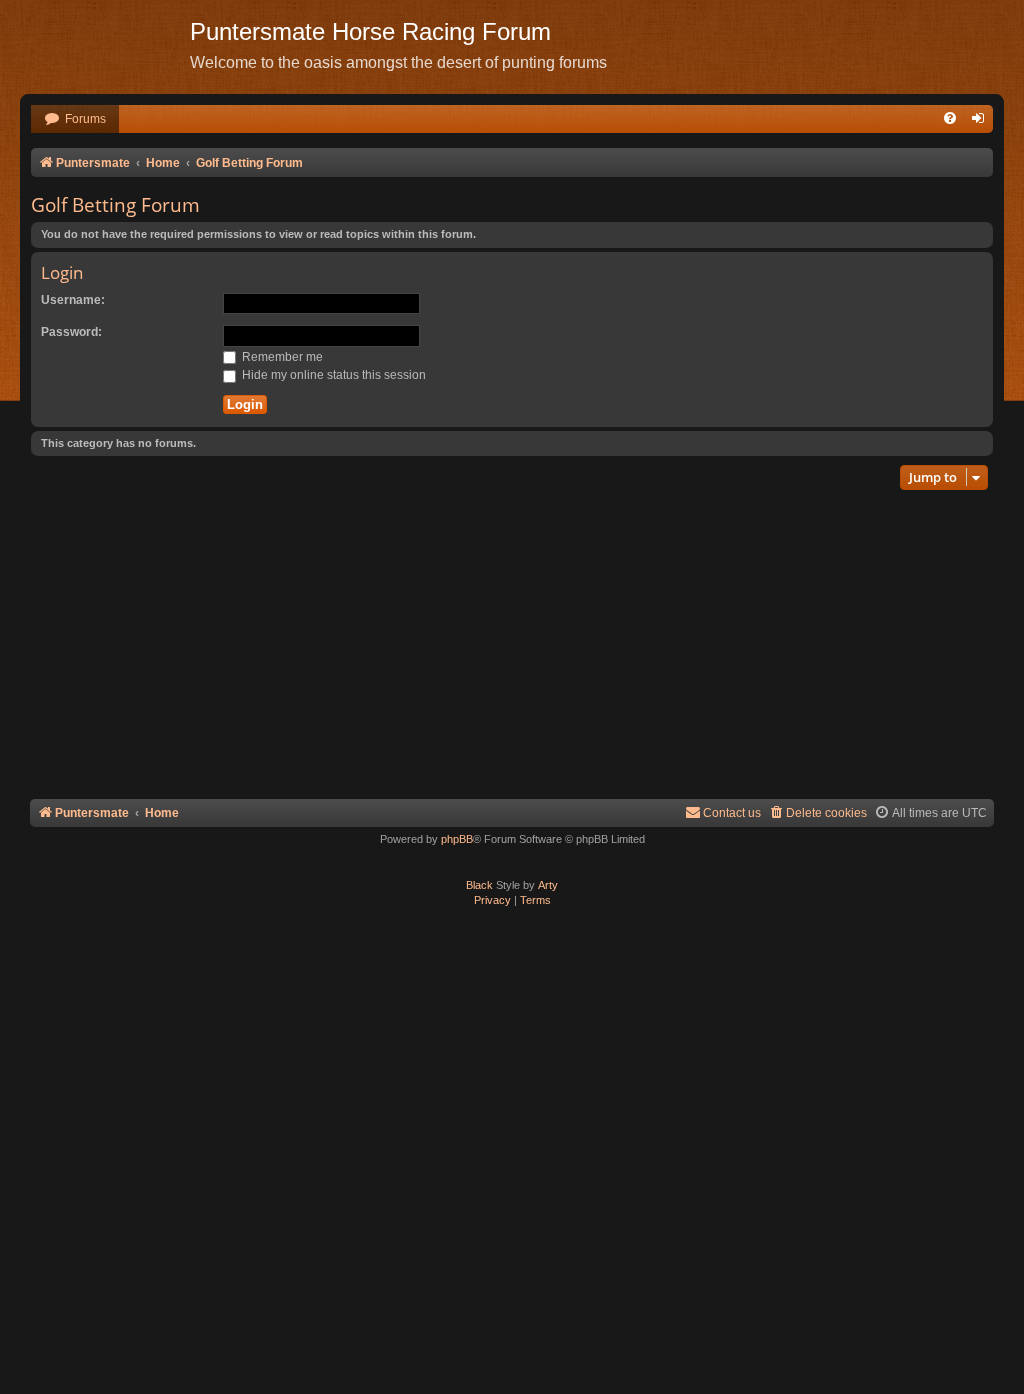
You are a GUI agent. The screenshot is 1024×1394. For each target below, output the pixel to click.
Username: (73, 300)
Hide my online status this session (332, 375)
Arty (548, 885)
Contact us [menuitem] (732, 813)
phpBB (457, 839)
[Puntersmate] (105, 45)
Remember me (281, 357)
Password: (71, 332)
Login (62, 272)
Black (479, 885)
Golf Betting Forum (115, 205)
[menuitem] (75, 119)
